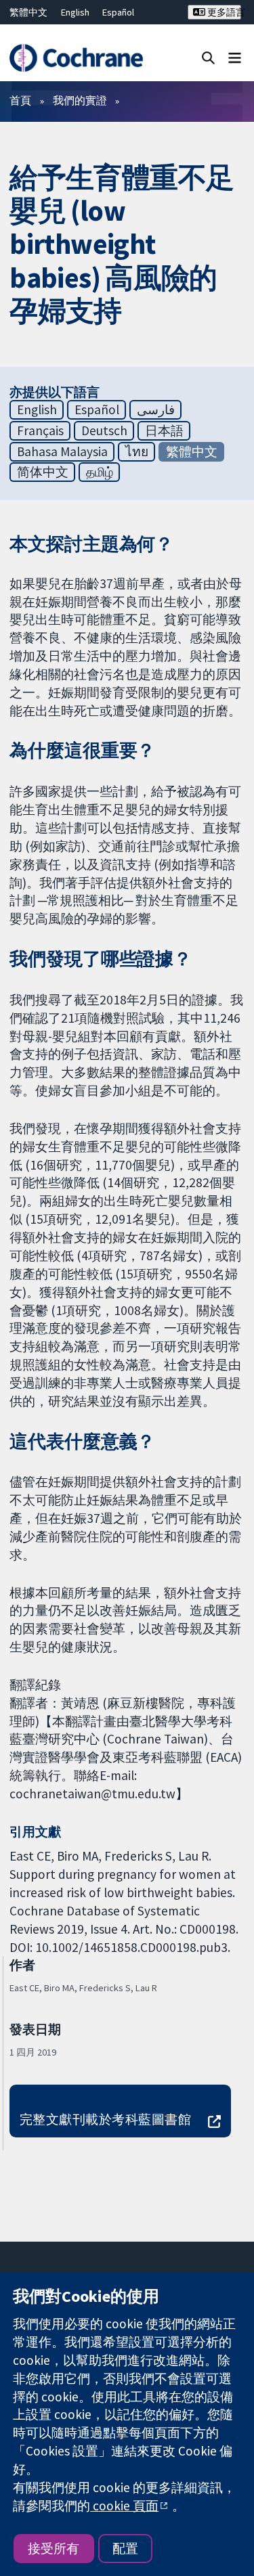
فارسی (156, 409)
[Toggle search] (208, 57)
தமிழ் (100, 472)
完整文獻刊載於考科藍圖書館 (105, 2119)
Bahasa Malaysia (62, 451)
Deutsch (104, 430)
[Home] (76, 58)
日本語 (164, 430)
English (75, 12)
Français (40, 430)
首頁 (20, 100)
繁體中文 (28, 12)
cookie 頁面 (124, 2506)
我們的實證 (80, 100)
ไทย (137, 451)
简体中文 (43, 472)
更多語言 (223, 12)
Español (118, 12)
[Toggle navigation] (235, 57)
